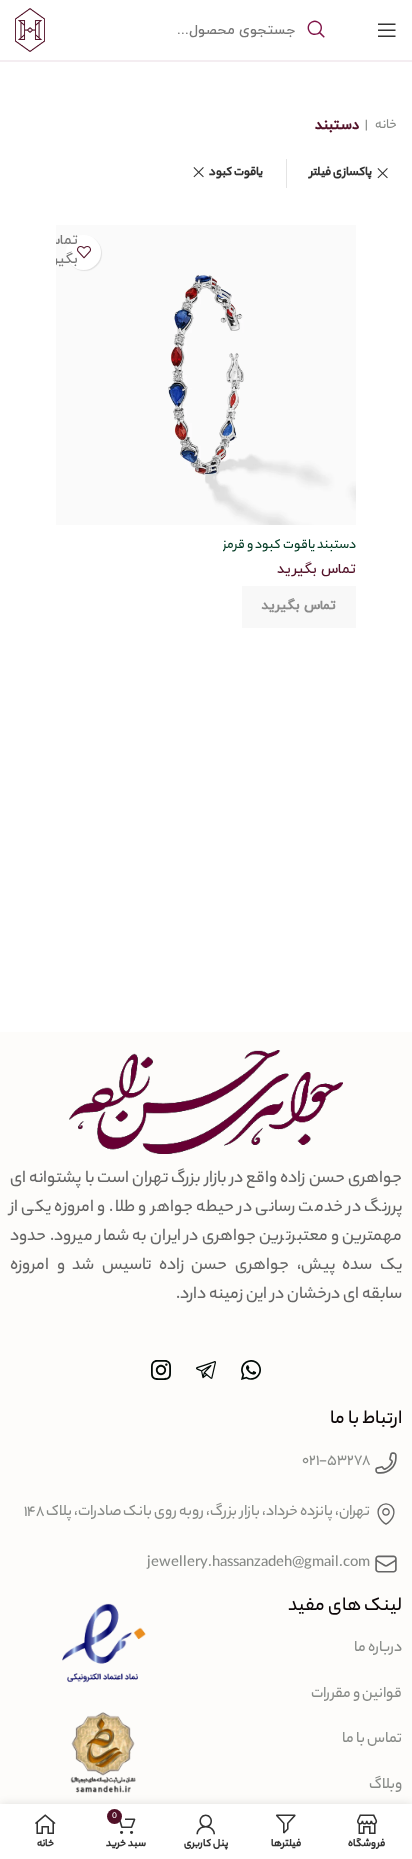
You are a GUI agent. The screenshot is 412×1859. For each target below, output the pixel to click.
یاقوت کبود (236, 173)
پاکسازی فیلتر (341, 173)
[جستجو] (316, 30)
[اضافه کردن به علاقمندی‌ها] (83, 252)
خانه (385, 125)
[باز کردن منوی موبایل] (387, 30)
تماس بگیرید (299, 606)
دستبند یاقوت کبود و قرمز (289, 545)
